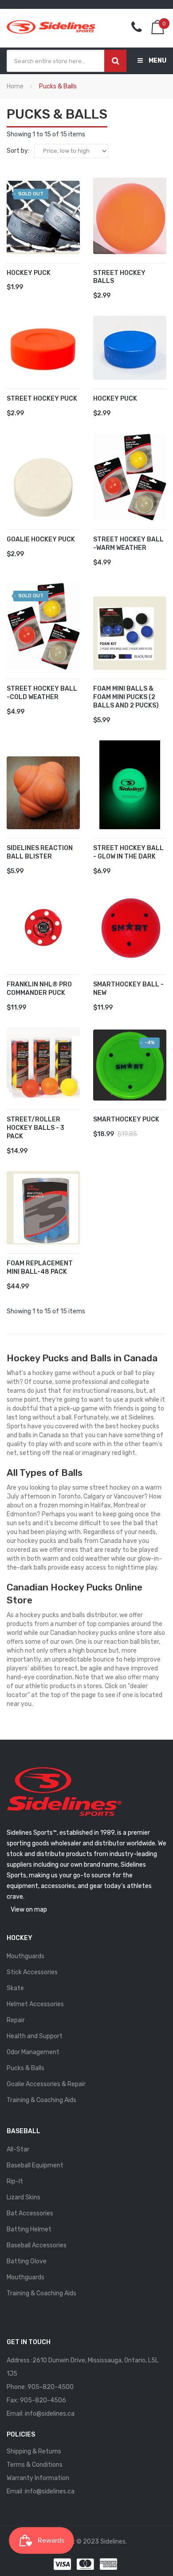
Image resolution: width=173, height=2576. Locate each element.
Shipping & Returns (34, 2451)
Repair (16, 2020)
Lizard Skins (24, 2197)
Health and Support (35, 2036)
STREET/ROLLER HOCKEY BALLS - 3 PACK (35, 1128)
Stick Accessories (32, 1972)
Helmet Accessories (35, 2004)
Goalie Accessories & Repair (46, 2084)
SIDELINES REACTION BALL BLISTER (40, 852)
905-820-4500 (51, 2387)
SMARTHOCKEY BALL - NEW (128, 989)
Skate (15, 1988)
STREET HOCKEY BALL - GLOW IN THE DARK (128, 852)
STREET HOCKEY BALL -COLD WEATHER (42, 693)
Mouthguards (26, 1956)
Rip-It (15, 2181)
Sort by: (18, 151)
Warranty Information (38, 2478)
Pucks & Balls (26, 2068)
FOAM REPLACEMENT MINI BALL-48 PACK (40, 1268)
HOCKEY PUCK (29, 273)
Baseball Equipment (35, 2165)
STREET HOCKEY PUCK (42, 399)
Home (15, 86)
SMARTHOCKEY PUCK (126, 1119)
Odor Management (33, 2052)
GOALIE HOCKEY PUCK (41, 539)
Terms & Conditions (35, 2465)
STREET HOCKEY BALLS (119, 277)
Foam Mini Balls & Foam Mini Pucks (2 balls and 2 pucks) (126, 697)
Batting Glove (27, 2261)
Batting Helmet (29, 2229)
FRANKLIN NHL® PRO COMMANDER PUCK (39, 989)
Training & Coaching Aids (41, 2100)
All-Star (18, 2149)
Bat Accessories (30, 2213)
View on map (29, 1910)
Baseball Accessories (37, 2245)
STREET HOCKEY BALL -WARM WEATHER (128, 544)
